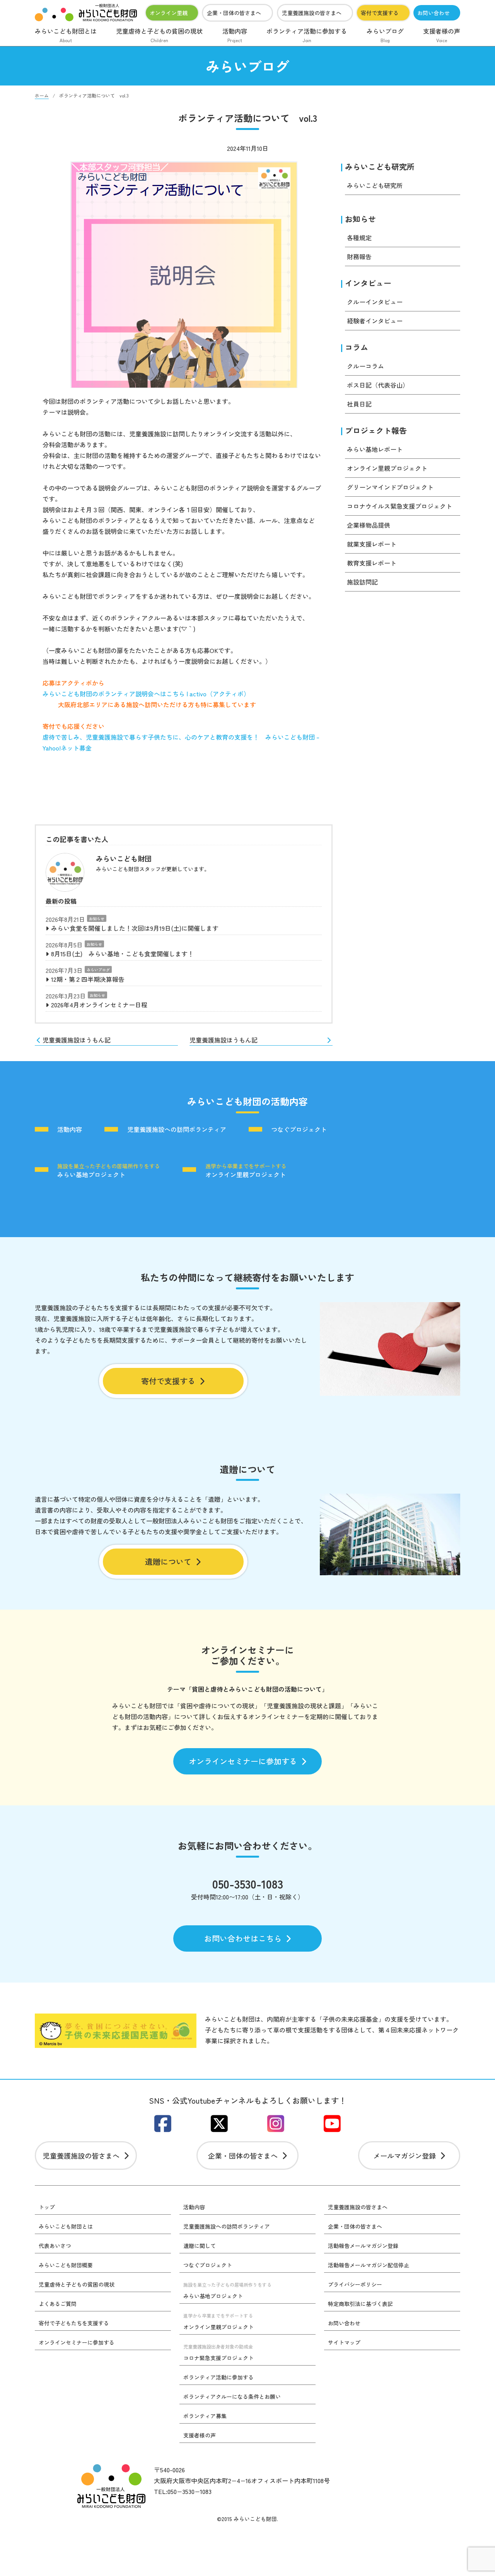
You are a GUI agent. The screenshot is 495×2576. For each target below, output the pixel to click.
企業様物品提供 (369, 525)
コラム (357, 347)
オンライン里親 (169, 13)
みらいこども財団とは (66, 35)
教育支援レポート (372, 563)
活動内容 (235, 35)
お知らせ (97, 919)
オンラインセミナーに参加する (243, 1761)
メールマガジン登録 (405, 2155)
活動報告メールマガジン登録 (363, 2246)
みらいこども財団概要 (66, 2265)
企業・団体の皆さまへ (234, 13)
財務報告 (359, 256)
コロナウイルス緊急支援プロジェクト (399, 506)
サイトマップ (344, 2342)
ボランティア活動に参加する (307, 35)
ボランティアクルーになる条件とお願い (232, 2397)
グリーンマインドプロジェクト (390, 487)
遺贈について (168, 1561)
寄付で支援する (380, 13)
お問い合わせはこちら (243, 1938)
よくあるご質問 (58, 2304)
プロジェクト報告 (376, 430)
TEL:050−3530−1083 (183, 2491)
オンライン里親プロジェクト (387, 468)
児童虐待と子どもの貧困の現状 (159, 35)
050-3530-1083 (248, 1884)
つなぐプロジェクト (299, 1130)
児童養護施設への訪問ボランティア (177, 1130)
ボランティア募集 (205, 2416)
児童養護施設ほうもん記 (77, 1040)
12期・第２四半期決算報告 (88, 979)
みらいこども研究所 (380, 167)
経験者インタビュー (375, 321)
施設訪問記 (362, 582)
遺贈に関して (200, 2246)
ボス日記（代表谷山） (378, 385)
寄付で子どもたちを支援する (74, 2323)
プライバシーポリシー (355, 2284)
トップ (47, 2207)
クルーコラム (365, 366)
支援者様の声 (442, 35)
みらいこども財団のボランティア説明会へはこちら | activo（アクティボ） (146, 694)
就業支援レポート (372, 544)
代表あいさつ (55, 2246)
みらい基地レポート (375, 449)
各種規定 (359, 238)
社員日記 (359, 404)
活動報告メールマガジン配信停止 (369, 2265)
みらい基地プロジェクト (109, 1170)
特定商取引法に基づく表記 (360, 2304)
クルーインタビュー (375, 302)
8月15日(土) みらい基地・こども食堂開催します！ (122, 954)
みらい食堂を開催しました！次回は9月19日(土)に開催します (135, 928)
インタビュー (368, 283)
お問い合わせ (434, 13)
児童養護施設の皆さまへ (312, 13)
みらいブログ (385, 35)
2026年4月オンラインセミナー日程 (99, 1005)
